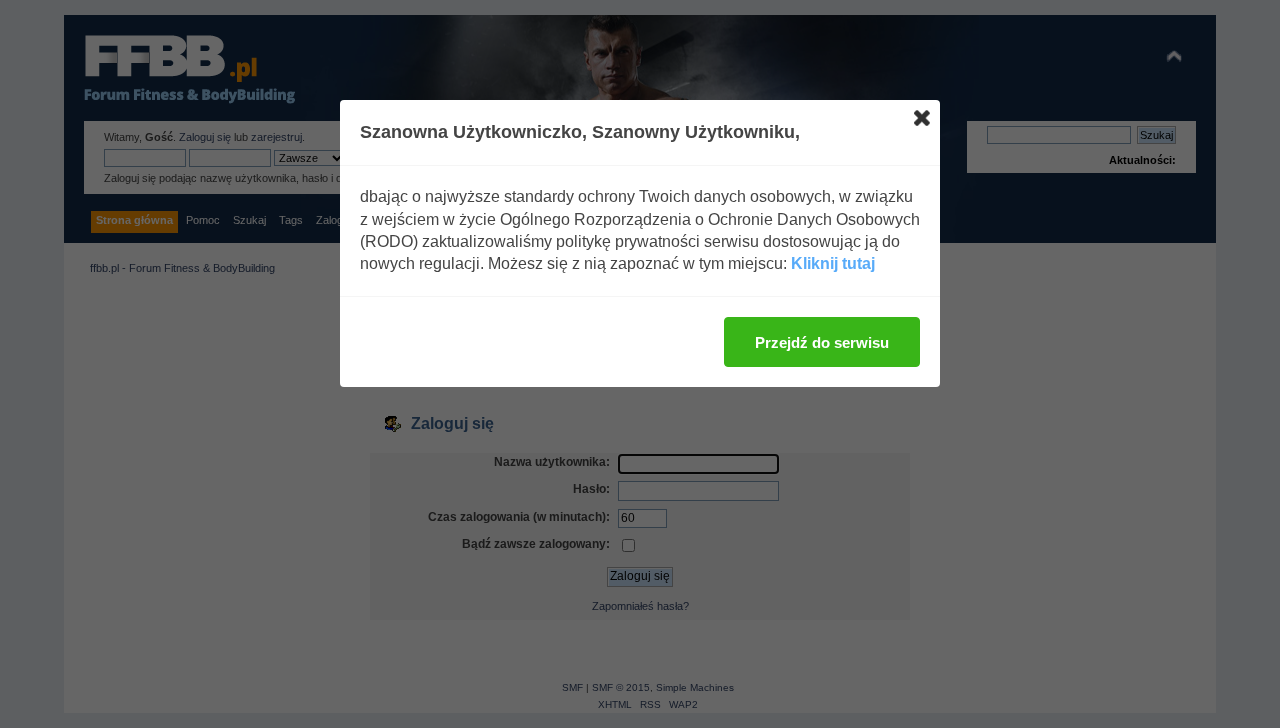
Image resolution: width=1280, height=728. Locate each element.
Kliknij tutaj (833, 263)
